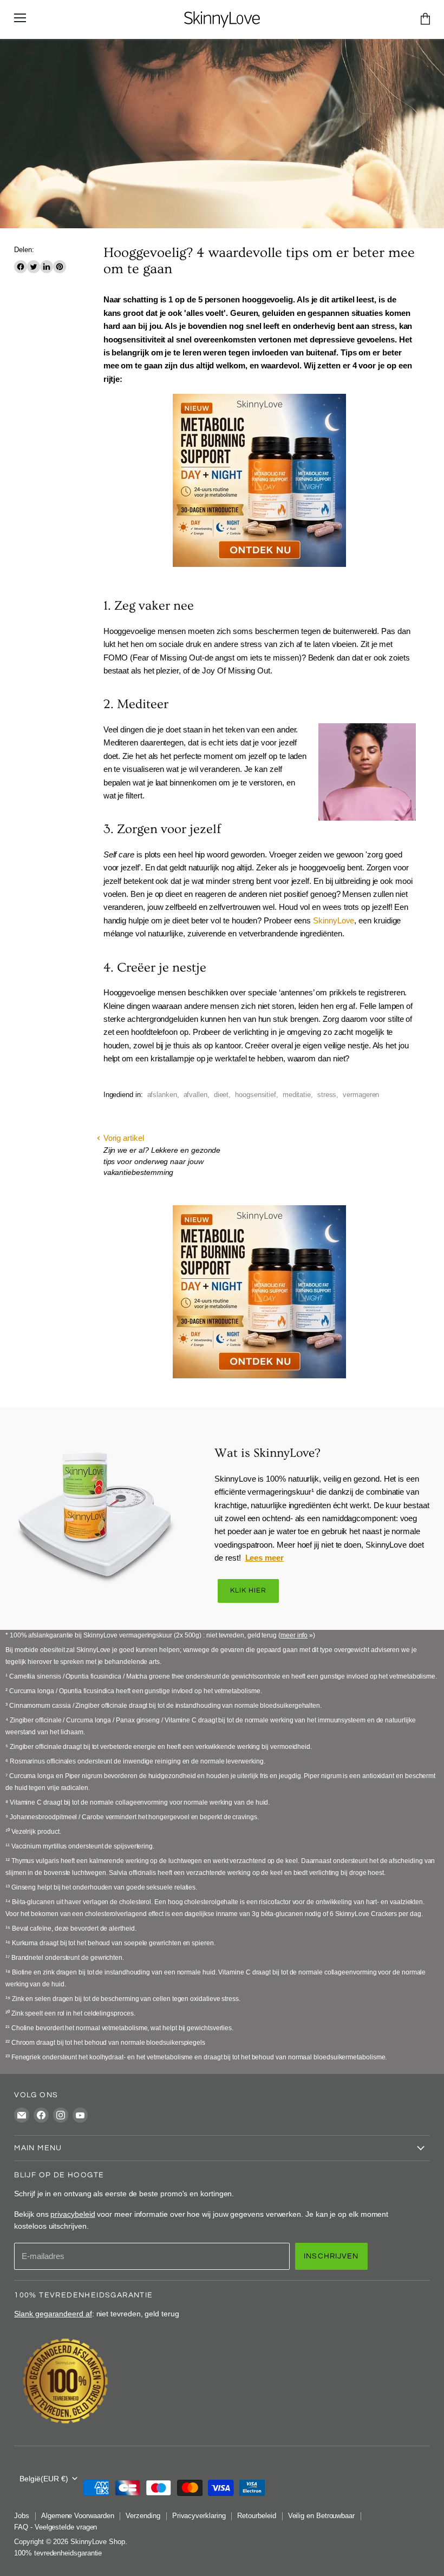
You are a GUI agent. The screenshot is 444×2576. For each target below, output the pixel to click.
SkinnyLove (334, 920)
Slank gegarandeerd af (53, 2314)
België (44, 2479)
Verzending (143, 2516)
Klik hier (248, 1591)
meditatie (297, 1095)
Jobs (22, 2516)
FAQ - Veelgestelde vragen (56, 2527)
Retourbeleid (256, 2516)
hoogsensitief (256, 1095)
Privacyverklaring (199, 2516)
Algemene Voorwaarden (78, 2516)
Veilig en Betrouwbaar (321, 2516)
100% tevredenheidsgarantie (58, 2553)
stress (327, 1095)
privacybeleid (73, 2214)
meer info (294, 1635)
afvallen (195, 1095)
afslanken (162, 1095)
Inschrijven (331, 2256)
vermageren (361, 1095)
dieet (221, 1095)
